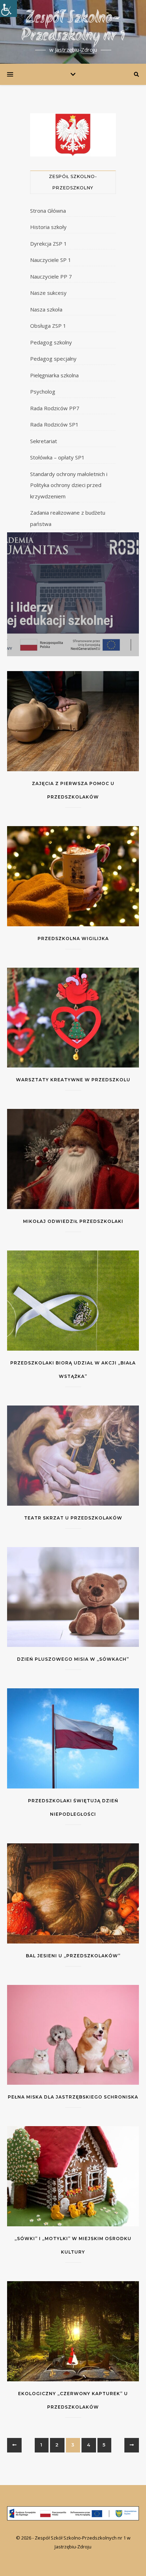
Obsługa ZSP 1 (48, 326)
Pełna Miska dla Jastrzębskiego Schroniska (73, 2097)
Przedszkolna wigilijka (73, 938)
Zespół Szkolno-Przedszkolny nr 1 (73, 28)
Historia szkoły (48, 227)
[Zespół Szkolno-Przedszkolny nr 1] (73, 2513)
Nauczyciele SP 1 (51, 260)
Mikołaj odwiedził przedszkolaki (73, 1221)
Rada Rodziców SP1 (54, 424)
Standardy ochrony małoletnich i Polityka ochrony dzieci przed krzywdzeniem (69, 485)
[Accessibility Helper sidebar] (9, 8)
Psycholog (43, 391)
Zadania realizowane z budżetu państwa (68, 518)
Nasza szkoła (46, 309)
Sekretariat (44, 441)
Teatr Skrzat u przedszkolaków (73, 1518)
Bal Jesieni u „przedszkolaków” (73, 1956)
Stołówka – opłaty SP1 (57, 457)
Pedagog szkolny (51, 342)
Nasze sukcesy (48, 293)
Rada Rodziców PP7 (55, 408)
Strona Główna (48, 211)
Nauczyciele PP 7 (51, 276)
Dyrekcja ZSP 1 (49, 244)
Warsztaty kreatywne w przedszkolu (73, 1080)
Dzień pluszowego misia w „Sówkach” (73, 1659)
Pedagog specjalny (53, 359)
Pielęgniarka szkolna (54, 375)
